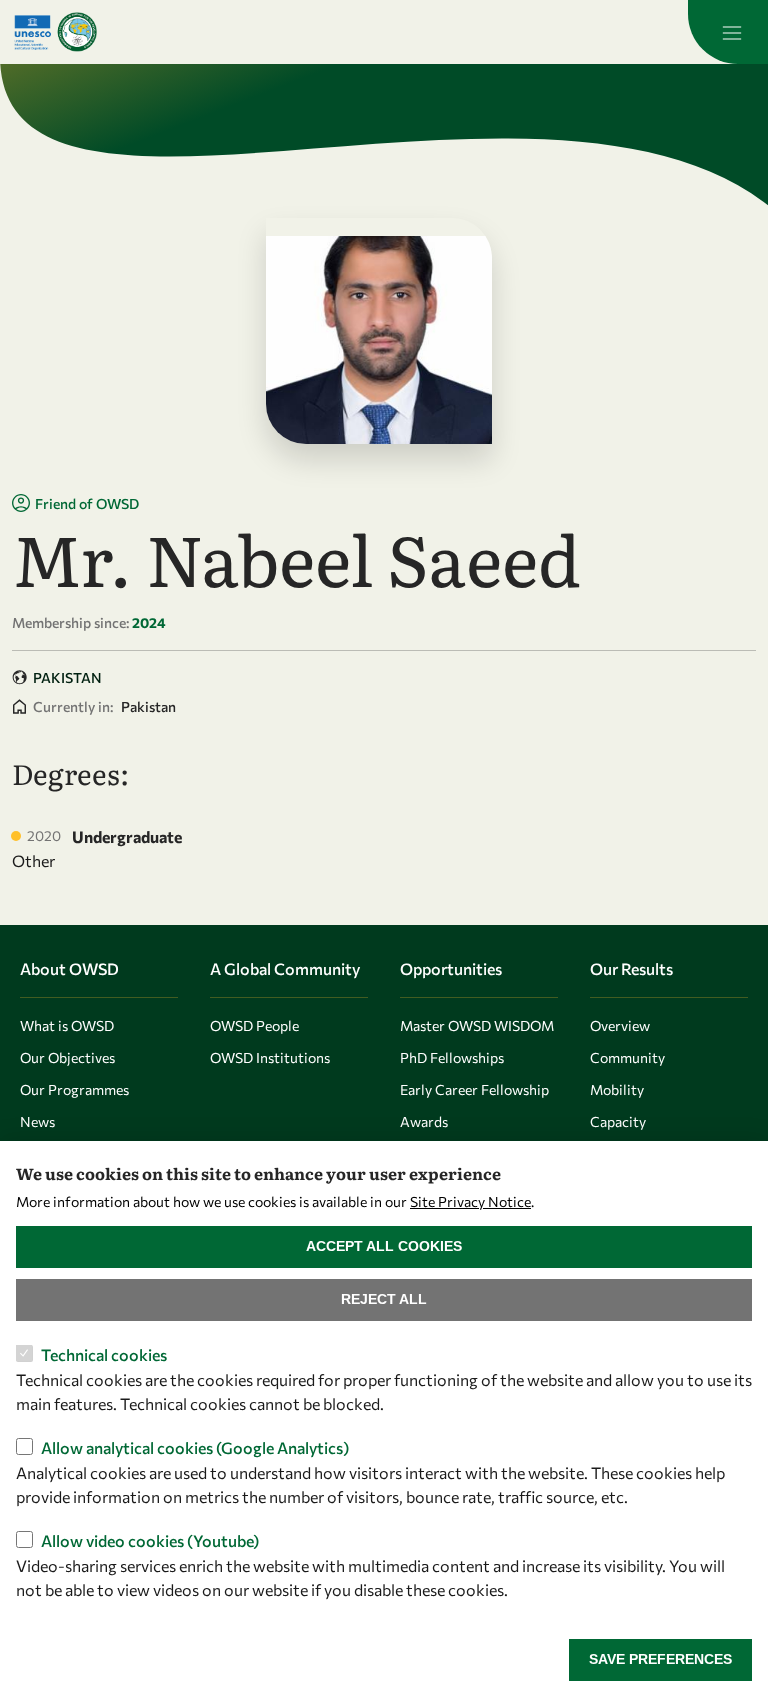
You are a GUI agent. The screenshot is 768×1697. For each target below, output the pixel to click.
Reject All (384, 1299)
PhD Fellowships (452, 1057)
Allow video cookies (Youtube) (150, 1540)
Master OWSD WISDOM (477, 1025)
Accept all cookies (384, 1246)
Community (627, 1057)
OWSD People (254, 1025)
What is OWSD (67, 1025)
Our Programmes (74, 1089)
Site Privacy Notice (470, 1201)
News (37, 1121)
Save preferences (660, 1659)
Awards (424, 1121)
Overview (620, 1025)
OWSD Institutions (270, 1057)
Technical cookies (104, 1354)
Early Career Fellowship (474, 1089)
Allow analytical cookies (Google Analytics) (195, 1447)
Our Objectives (67, 1057)
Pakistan (67, 677)
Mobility (617, 1089)
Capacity (618, 1121)
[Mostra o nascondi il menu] (728, 32)
